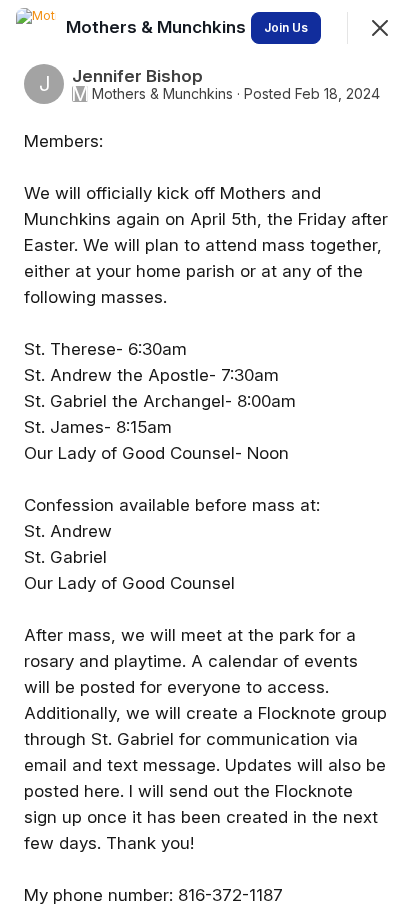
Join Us (286, 27)
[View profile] (36, 28)
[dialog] (206, 457)
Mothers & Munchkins (162, 94)
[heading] (158, 27)
